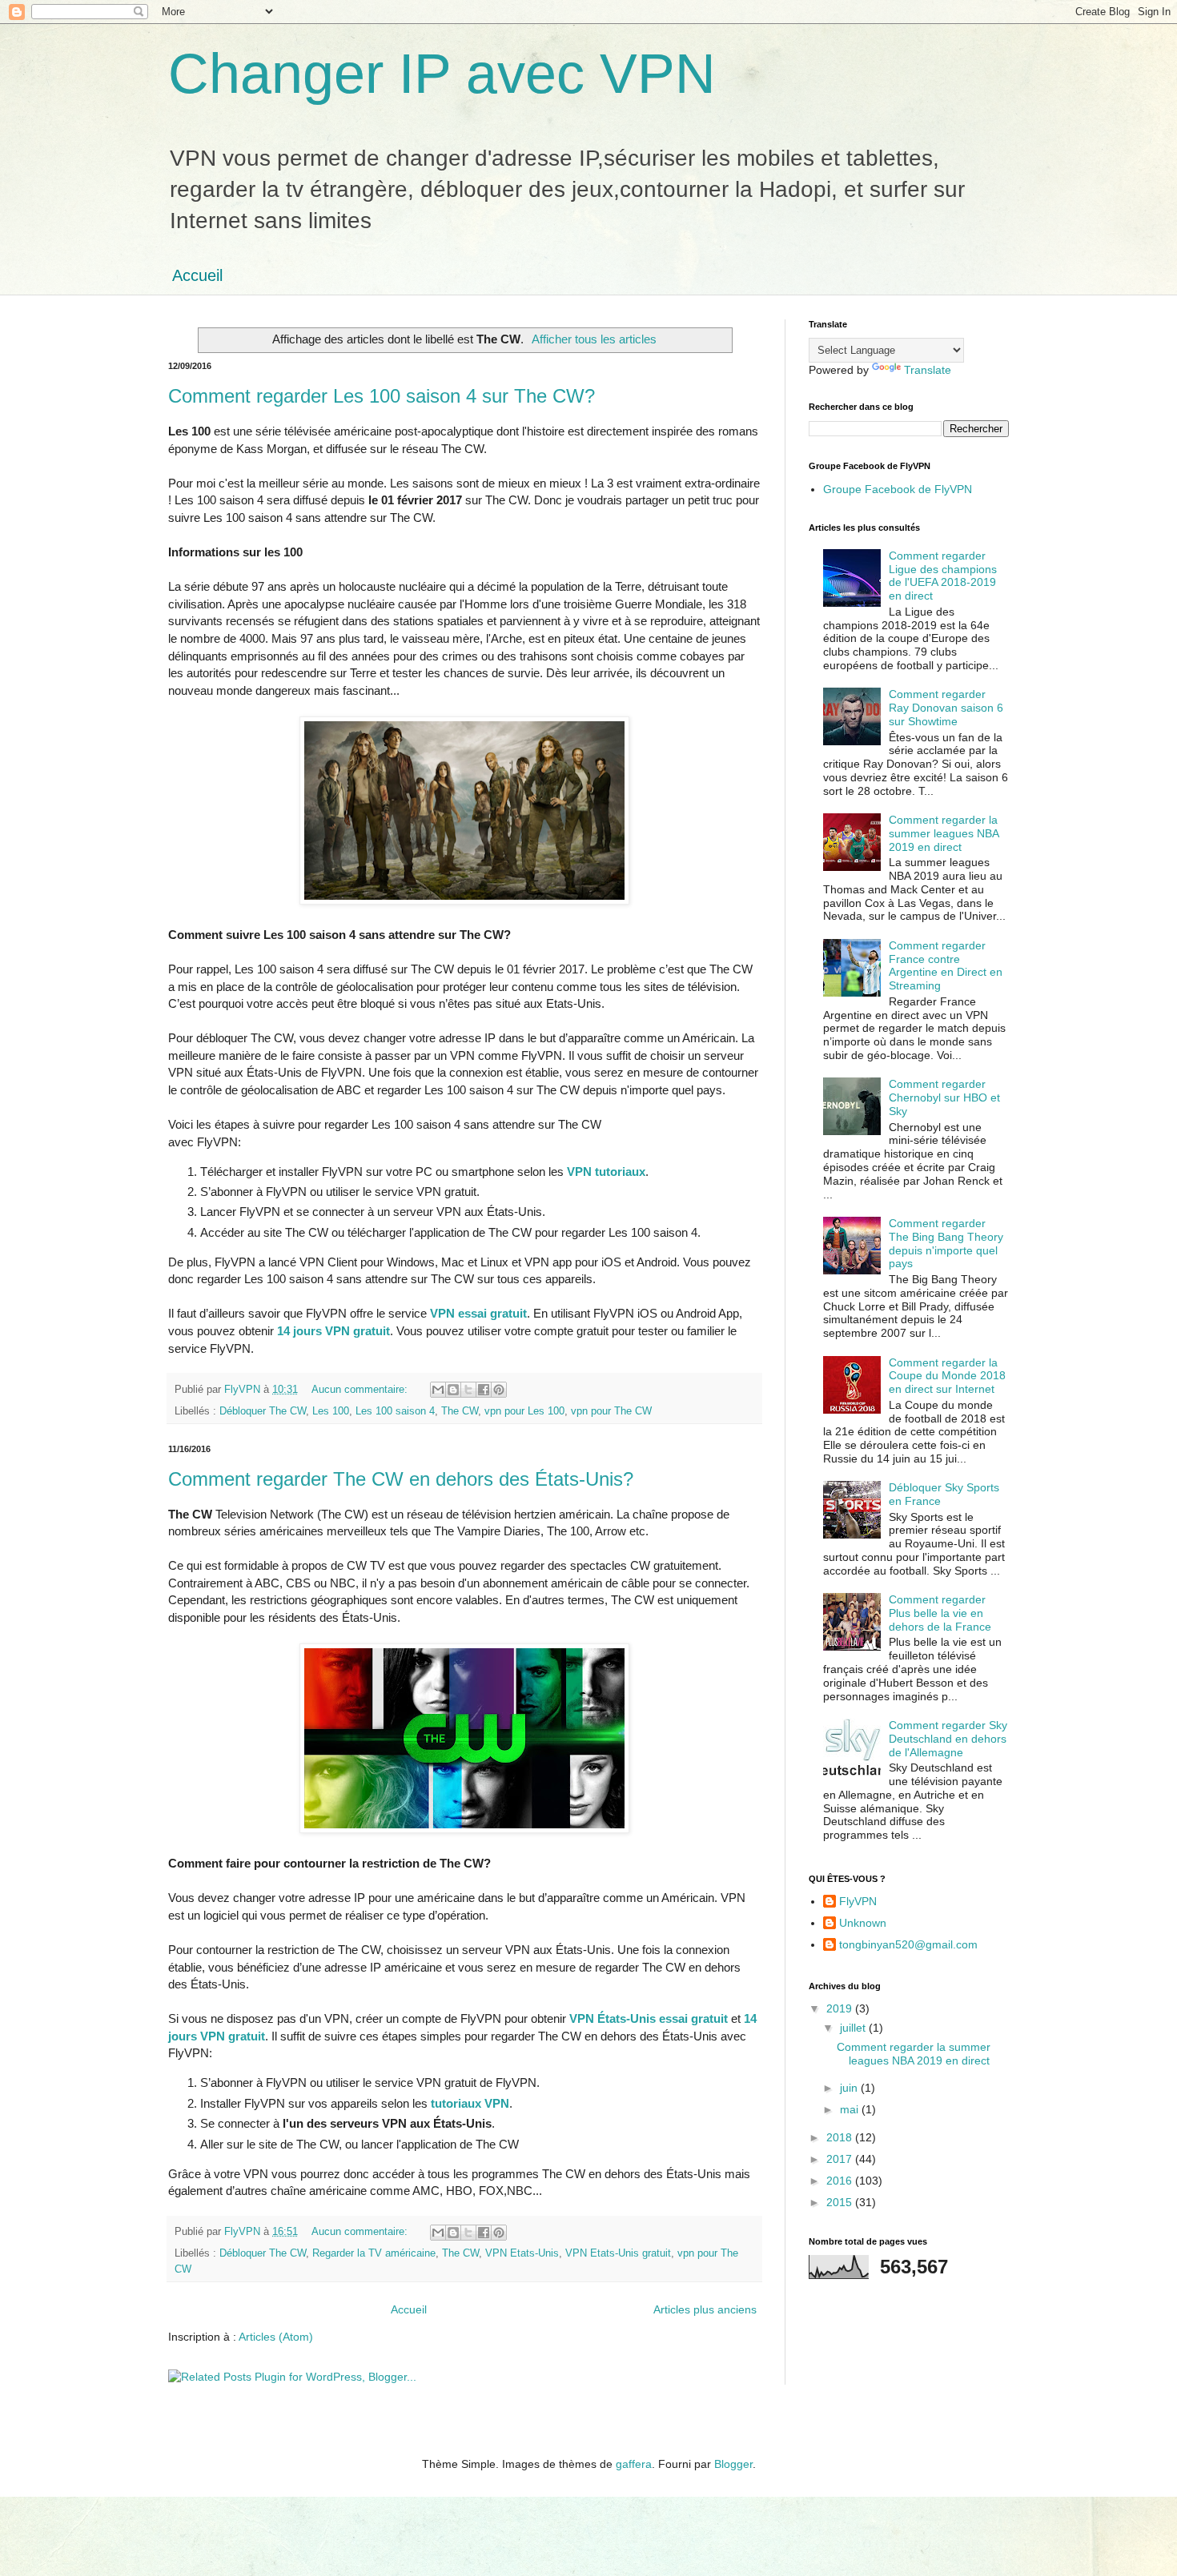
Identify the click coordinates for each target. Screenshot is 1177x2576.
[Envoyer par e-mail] (438, 1390)
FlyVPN (858, 1901)
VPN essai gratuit (478, 1313)
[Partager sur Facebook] (484, 1390)
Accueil (197, 275)
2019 (841, 2008)
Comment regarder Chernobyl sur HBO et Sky (944, 1097)
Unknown (863, 1923)
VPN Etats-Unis (522, 2253)
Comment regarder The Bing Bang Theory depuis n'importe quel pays (946, 1243)
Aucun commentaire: (361, 1390)
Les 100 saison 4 (395, 1411)
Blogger (733, 2464)
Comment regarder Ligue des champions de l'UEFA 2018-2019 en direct (943, 576)
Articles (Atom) (276, 2337)
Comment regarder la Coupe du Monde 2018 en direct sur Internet (947, 1376)
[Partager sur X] (468, 1390)
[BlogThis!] (453, 1390)
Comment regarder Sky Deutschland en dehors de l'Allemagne (948, 1739)
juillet (854, 2028)
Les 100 (331, 1411)
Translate (928, 370)
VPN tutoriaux (606, 1172)
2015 (841, 2202)
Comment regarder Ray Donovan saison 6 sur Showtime (946, 708)
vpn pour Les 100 (524, 1411)
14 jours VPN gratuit (333, 1331)
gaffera (634, 2464)
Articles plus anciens (705, 2309)
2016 (841, 2181)
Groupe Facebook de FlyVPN (898, 489)
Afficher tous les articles (594, 339)
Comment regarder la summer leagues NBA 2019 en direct (944, 833)
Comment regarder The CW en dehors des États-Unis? (401, 1479)
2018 (841, 2137)
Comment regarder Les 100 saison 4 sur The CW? (382, 396)
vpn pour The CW (611, 1411)
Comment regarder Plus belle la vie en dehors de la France (940, 1613)
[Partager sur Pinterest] (499, 1390)
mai (851, 2109)
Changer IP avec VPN (442, 74)
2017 (841, 2159)
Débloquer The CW (263, 1411)
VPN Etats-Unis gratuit (618, 2253)
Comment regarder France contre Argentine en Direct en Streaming (946, 965)
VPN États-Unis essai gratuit (649, 2018)
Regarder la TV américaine (374, 2253)
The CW (460, 1411)
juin (850, 2088)
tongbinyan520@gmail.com (908, 1944)
